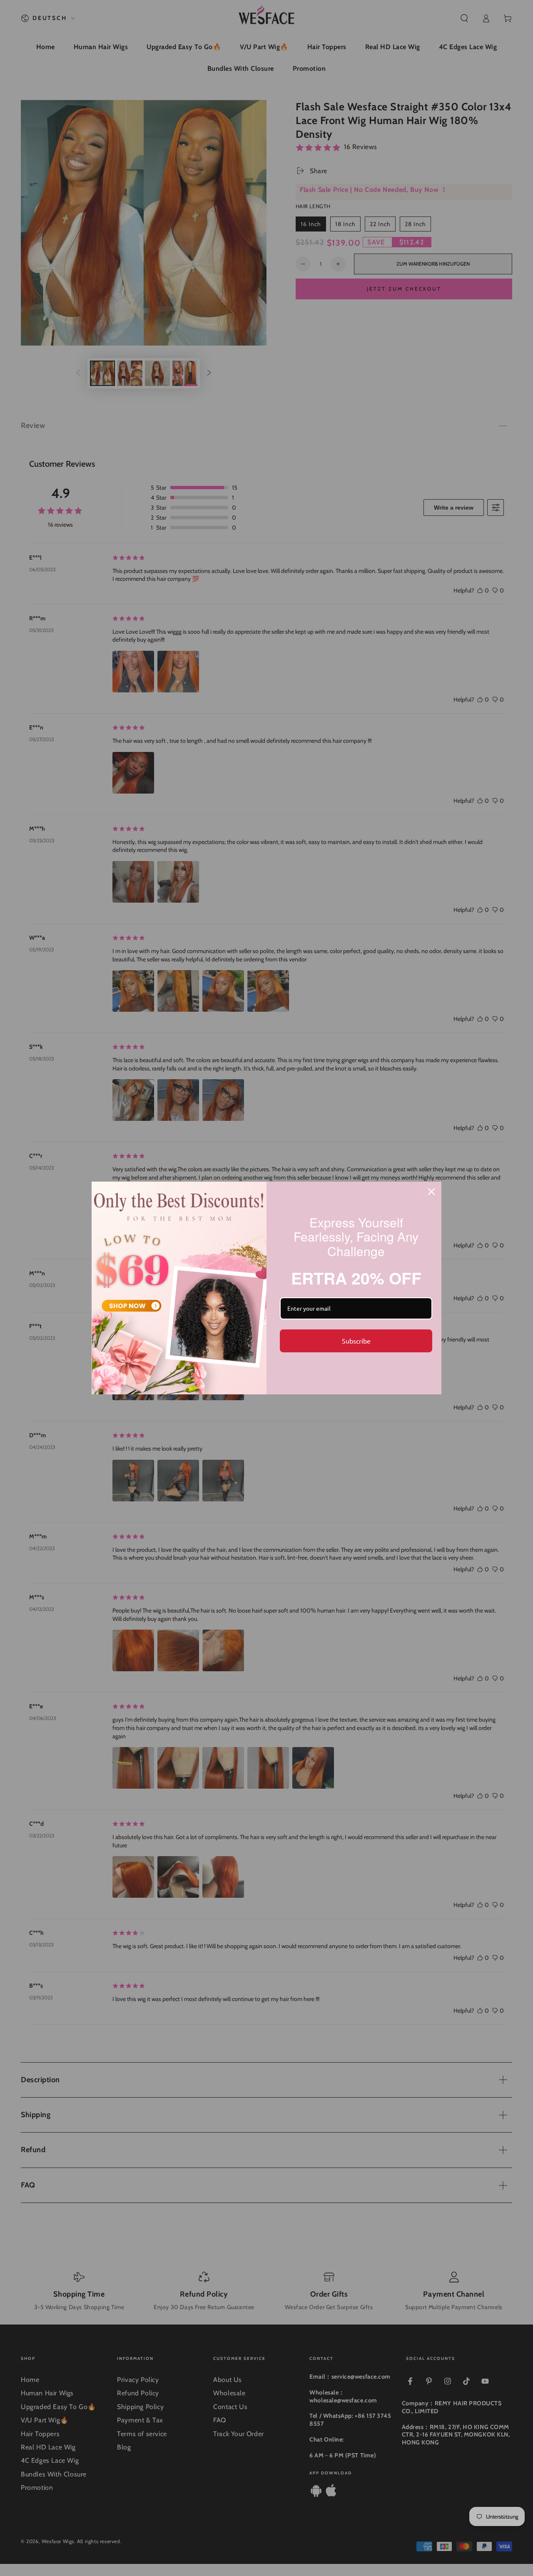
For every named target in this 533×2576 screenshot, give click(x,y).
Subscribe (356, 1341)
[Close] (431, 1192)
